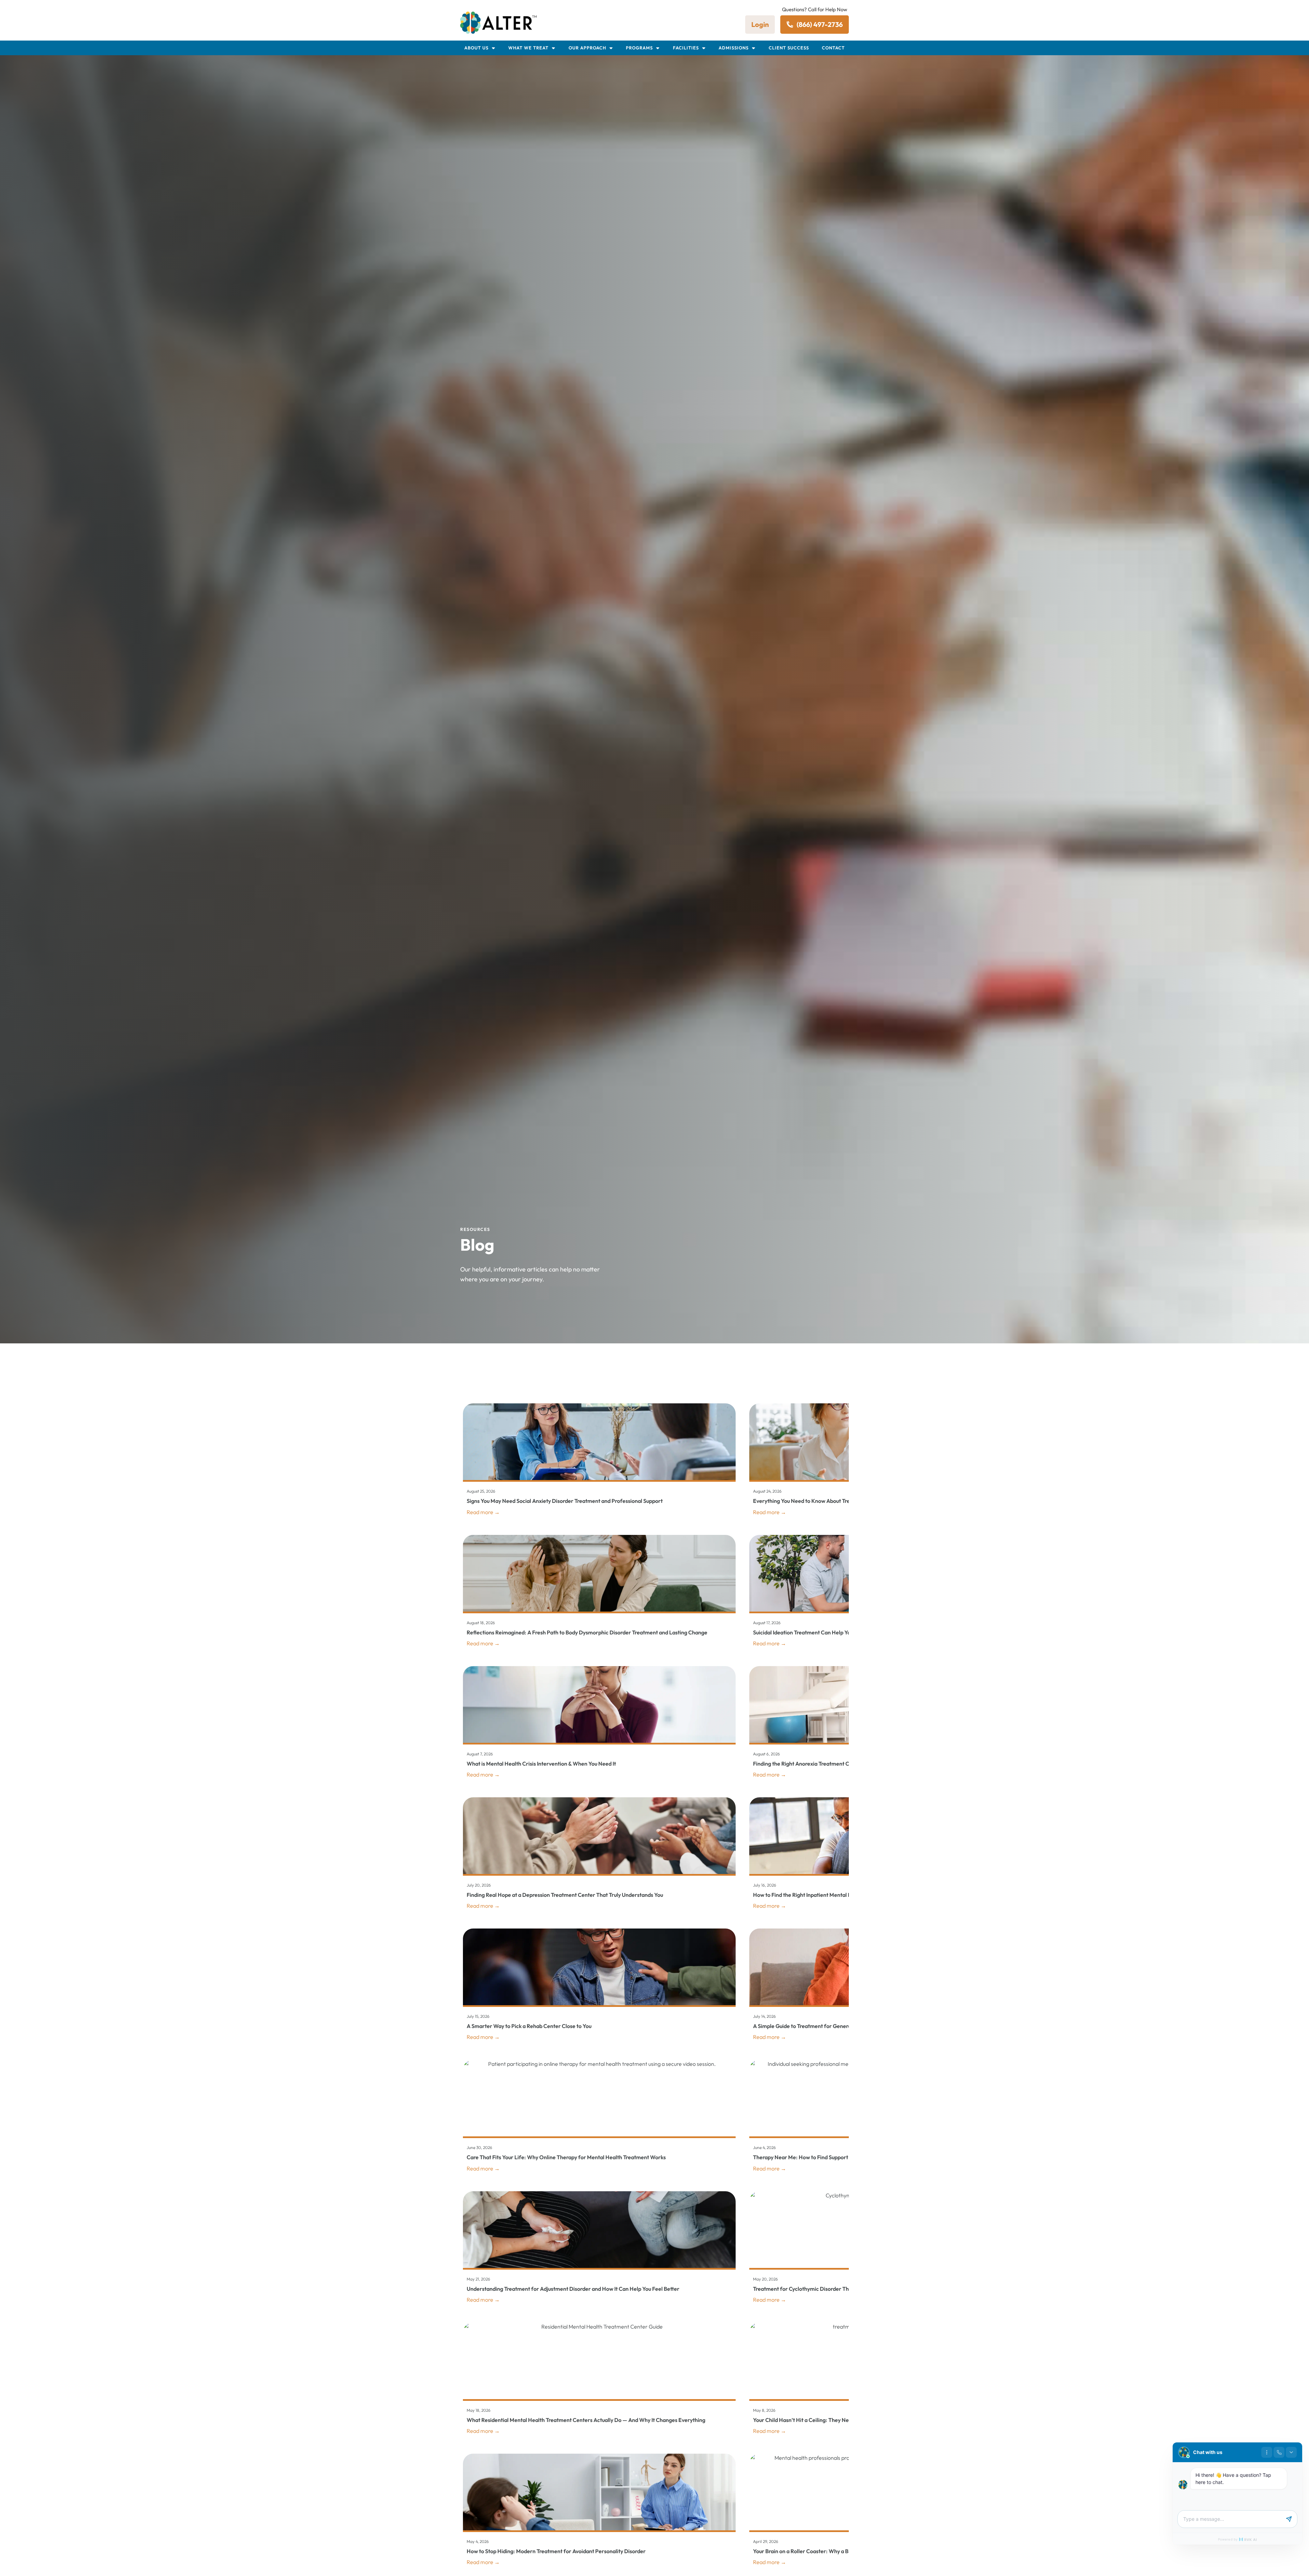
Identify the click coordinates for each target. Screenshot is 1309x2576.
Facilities (686, 48)
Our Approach (587, 48)
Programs (639, 48)
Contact (833, 48)
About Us (476, 48)
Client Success (789, 48)
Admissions (734, 48)
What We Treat (528, 48)
